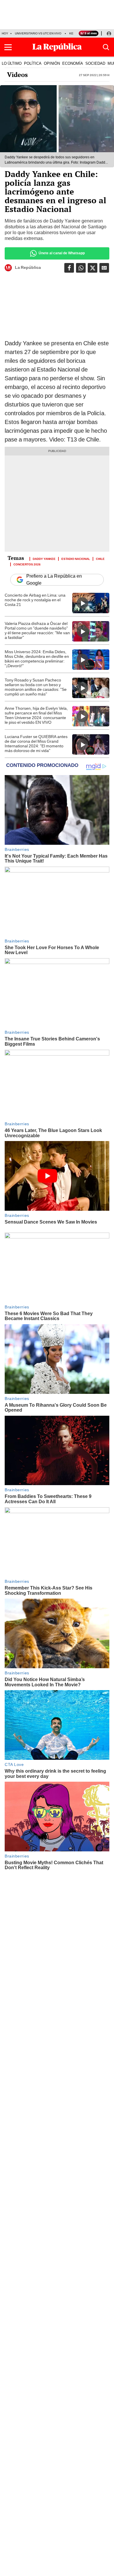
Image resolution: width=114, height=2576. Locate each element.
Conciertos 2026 (27, 564)
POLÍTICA (33, 63)
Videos (17, 75)
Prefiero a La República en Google (54, 580)
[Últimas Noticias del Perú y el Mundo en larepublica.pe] (57, 47)
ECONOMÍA (73, 63)
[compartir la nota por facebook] (69, 268)
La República (28, 267)
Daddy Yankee (44, 558)
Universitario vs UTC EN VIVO (38, 33)
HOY (5, 33)
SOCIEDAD (95, 63)
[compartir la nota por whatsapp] (81, 268)
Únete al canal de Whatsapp (62, 253)
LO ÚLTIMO (12, 63)
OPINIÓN (52, 63)
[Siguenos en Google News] (104, 268)
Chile (100, 558)
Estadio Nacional (76, 558)
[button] (8, 47)
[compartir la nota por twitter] (93, 268)
